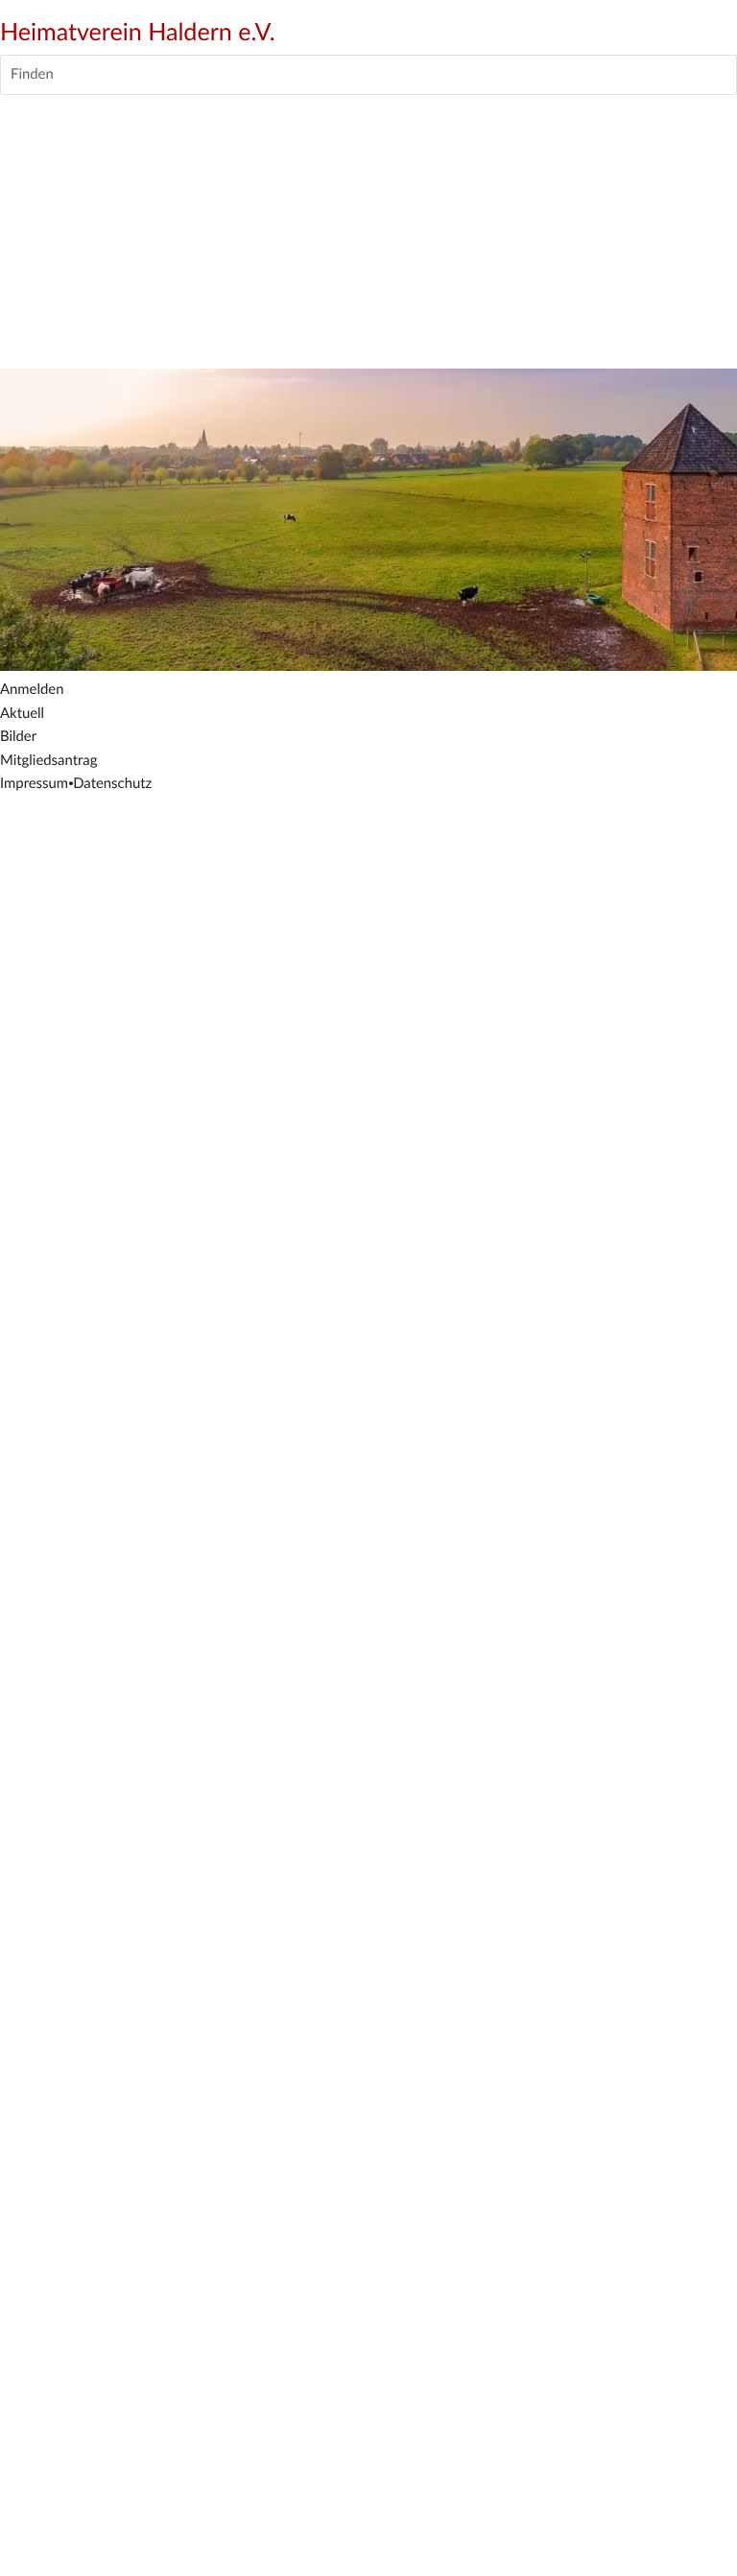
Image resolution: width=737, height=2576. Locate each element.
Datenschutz (112, 784)
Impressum (34, 784)
